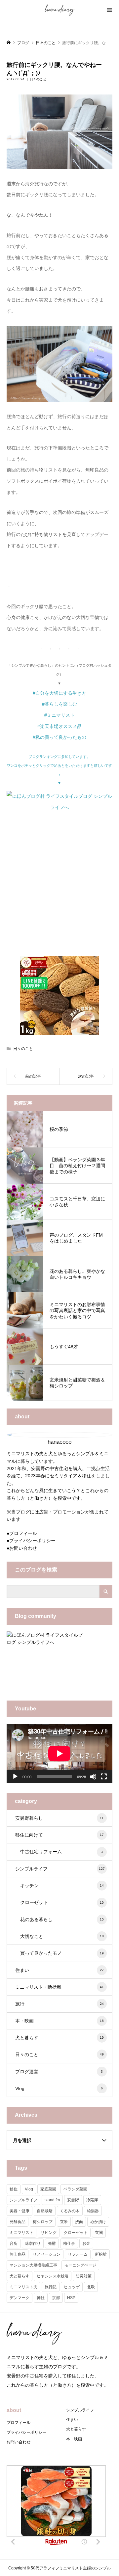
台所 (14, 2243)
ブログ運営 (59, 2072)
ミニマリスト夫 (23, 2287)
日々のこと (38, 79)
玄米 (64, 2222)
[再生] (15, 1777)
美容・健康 (20, 2211)
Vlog (59, 2088)
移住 (14, 2189)
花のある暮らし (62, 1919)
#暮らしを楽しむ (59, 704)
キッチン (62, 1886)
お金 (86, 2243)
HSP (71, 2298)
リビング (49, 2233)
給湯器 (93, 2211)
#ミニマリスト (59, 715)
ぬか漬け (98, 2222)
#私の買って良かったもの (59, 737)
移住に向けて (59, 1835)
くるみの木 (70, 2211)
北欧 (91, 2287)
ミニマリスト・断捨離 (59, 1987)
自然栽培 (45, 2211)
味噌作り (33, 2243)
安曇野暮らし (59, 1818)
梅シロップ (43, 2222)
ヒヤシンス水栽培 (53, 2276)
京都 (56, 2298)
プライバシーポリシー (32, 1541)
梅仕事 (69, 2243)
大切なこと (62, 1936)
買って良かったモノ (62, 1953)
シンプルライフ (60, 1869)
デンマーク (20, 2298)
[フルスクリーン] (104, 1777)
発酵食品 (18, 2222)
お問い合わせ (23, 1548)
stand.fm (52, 2200)
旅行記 (51, 2287)
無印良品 (18, 2254)
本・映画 (59, 2021)
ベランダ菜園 (75, 2189)
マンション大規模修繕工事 (33, 2265)
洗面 (79, 2222)
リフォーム (78, 2254)
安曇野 (73, 2200)
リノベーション (47, 2254)
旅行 (59, 2004)
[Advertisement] (59, 889)
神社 (41, 2298)
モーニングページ (80, 2265)
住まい (59, 1970)
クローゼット (62, 1902)
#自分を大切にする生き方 (59, 693)
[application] (59, 1754)
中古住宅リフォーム (61, 1852)
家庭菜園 (48, 2189)
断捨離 (101, 2254)
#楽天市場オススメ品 (59, 726)
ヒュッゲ (72, 2287)
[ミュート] (93, 1777)
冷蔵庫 (92, 2200)
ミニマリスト (21, 2233)
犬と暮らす (59, 2038)
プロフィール (23, 1533)
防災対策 (84, 2276)
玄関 (99, 2233)
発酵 (52, 2243)
